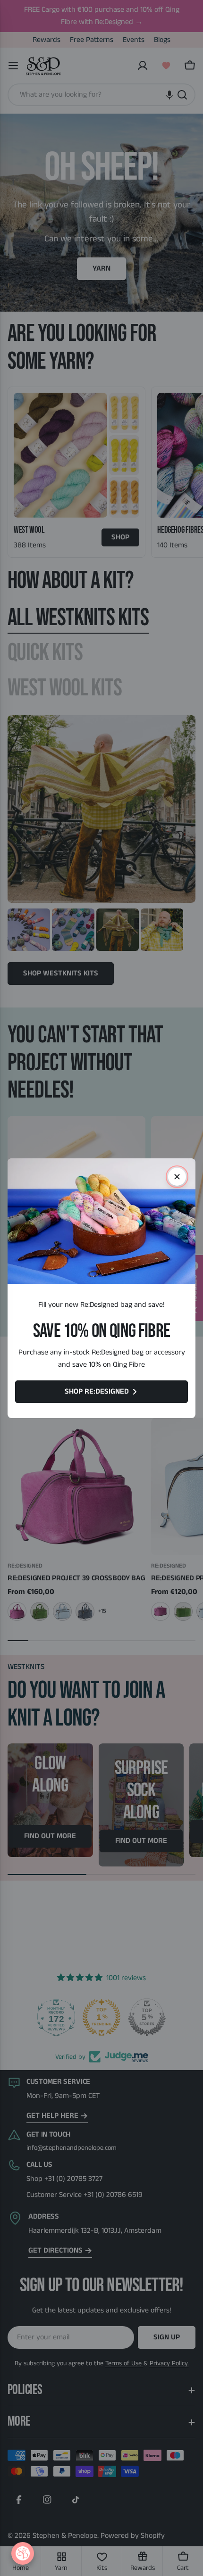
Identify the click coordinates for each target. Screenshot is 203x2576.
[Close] (177, 1177)
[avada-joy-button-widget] (23, 2553)
